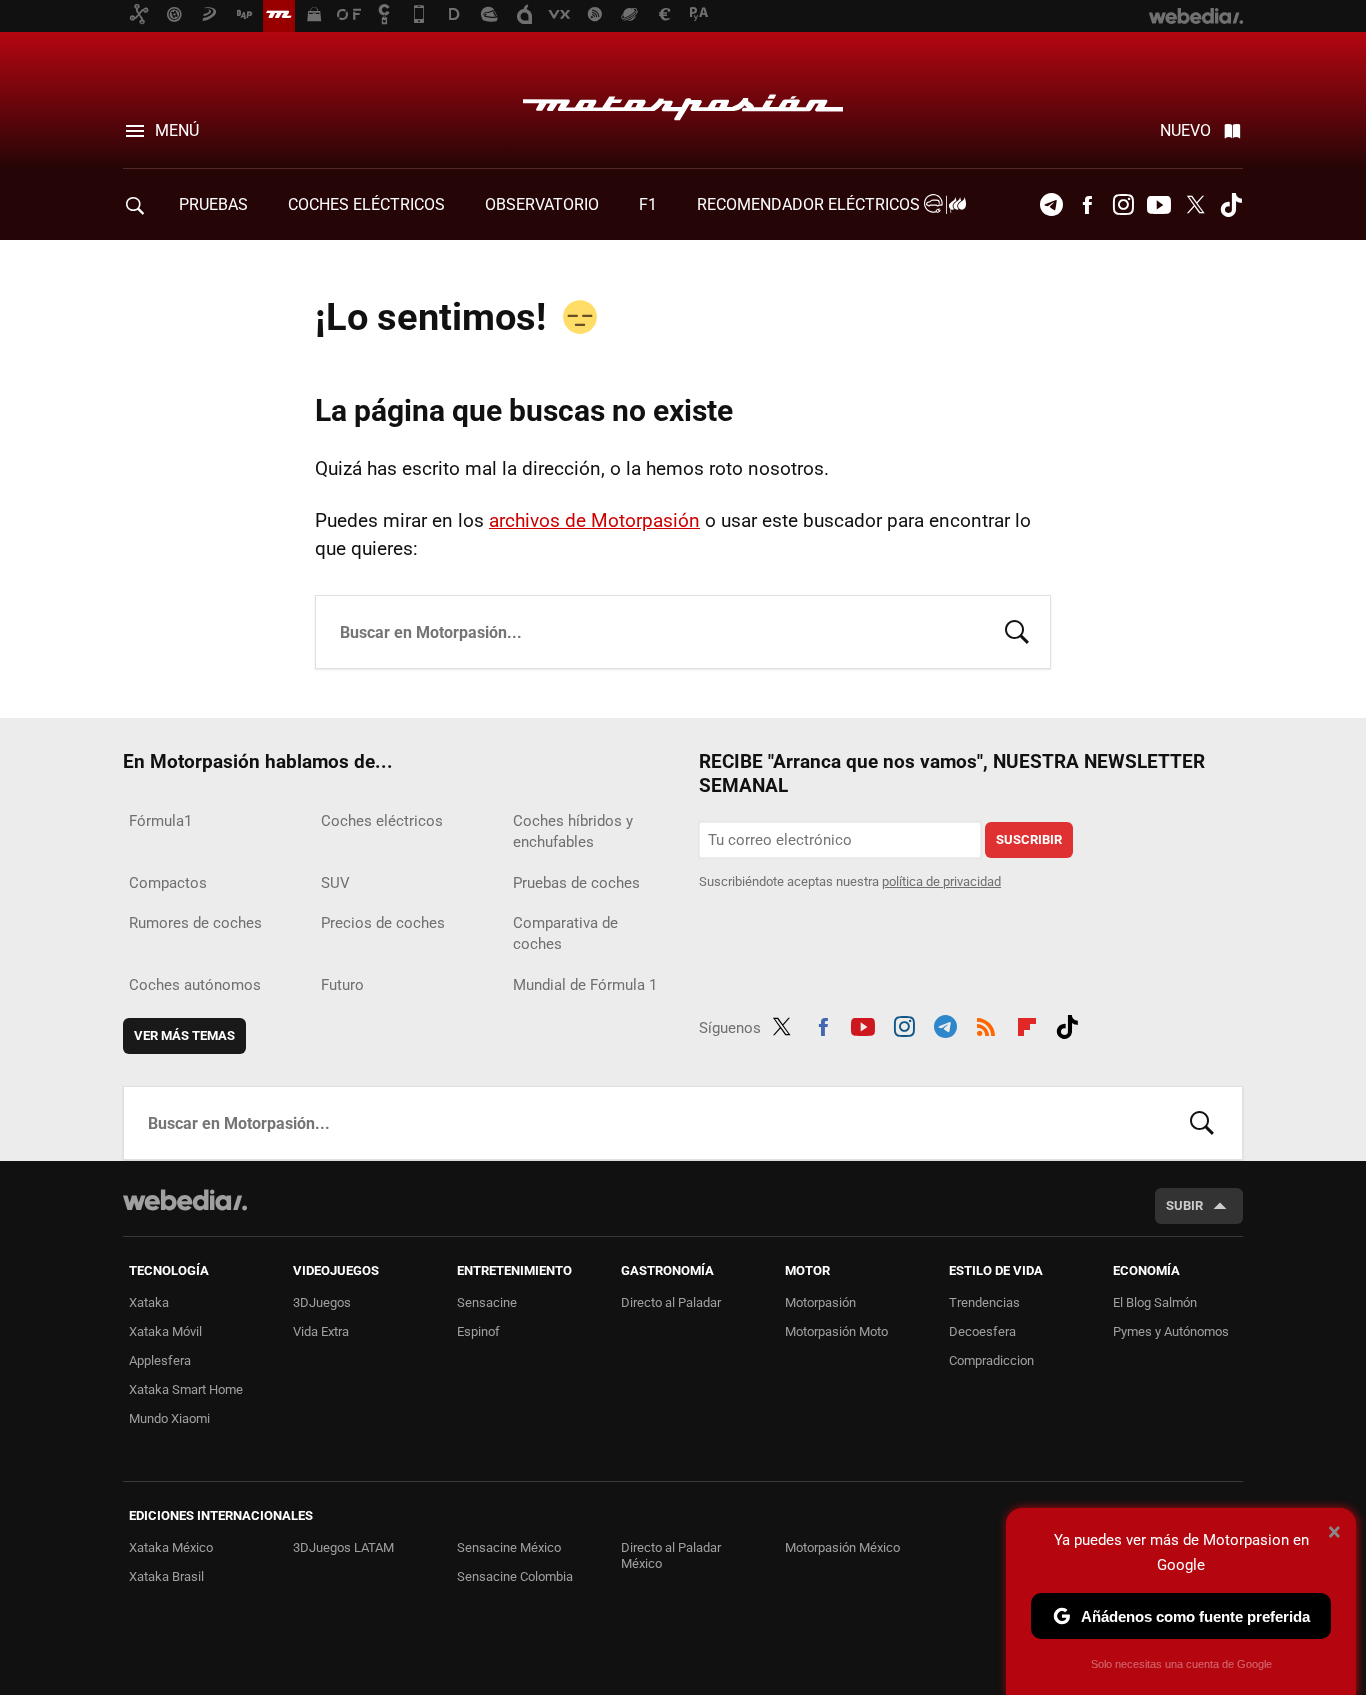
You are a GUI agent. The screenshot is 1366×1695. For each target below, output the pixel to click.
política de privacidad (941, 881)
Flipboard (1027, 1024)
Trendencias (984, 1302)
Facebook (1087, 205)
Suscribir (1029, 839)
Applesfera (160, 1360)
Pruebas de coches (576, 883)
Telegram (1051, 205)
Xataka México (171, 1547)
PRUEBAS (213, 204)
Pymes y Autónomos (1171, 1331)
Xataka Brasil (166, 1576)
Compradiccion (991, 1360)
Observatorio (542, 204)
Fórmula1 (160, 821)
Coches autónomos (195, 985)
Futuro (342, 985)
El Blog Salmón (1155, 1302)
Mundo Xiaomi (169, 1418)
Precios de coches (383, 923)
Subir (1184, 1205)
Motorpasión (683, 102)
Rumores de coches (195, 923)
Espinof (478, 1331)
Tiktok (1231, 205)
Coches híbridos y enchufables (573, 831)
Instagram (1123, 205)
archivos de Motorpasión (594, 520)
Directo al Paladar (671, 1302)
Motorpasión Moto (836, 1331)
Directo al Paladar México (671, 1555)
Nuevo (1185, 130)
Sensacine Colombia (515, 1576)
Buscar (1017, 630)
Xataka (149, 1302)
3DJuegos (322, 1302)
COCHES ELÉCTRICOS (366, 204)
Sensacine (487, 1302)
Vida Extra (321, 1331)
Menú (177, 130)
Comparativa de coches (565, 933)
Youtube (1159, 205)
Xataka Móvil (165, 1331)
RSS (986, 1024)
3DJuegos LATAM (343, 1547)
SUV (335, 883)
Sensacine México (509, 1547)
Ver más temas (184, 1035)
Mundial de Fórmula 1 (585, 985)
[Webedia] (185, 1200)
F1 (648, 204)
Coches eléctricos (382, 821)
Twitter (1195, 205)
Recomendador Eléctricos (810, 204)
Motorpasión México (842, 1547)
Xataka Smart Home (186, 1389)
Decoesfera (982, 1331)
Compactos (168, 883)
